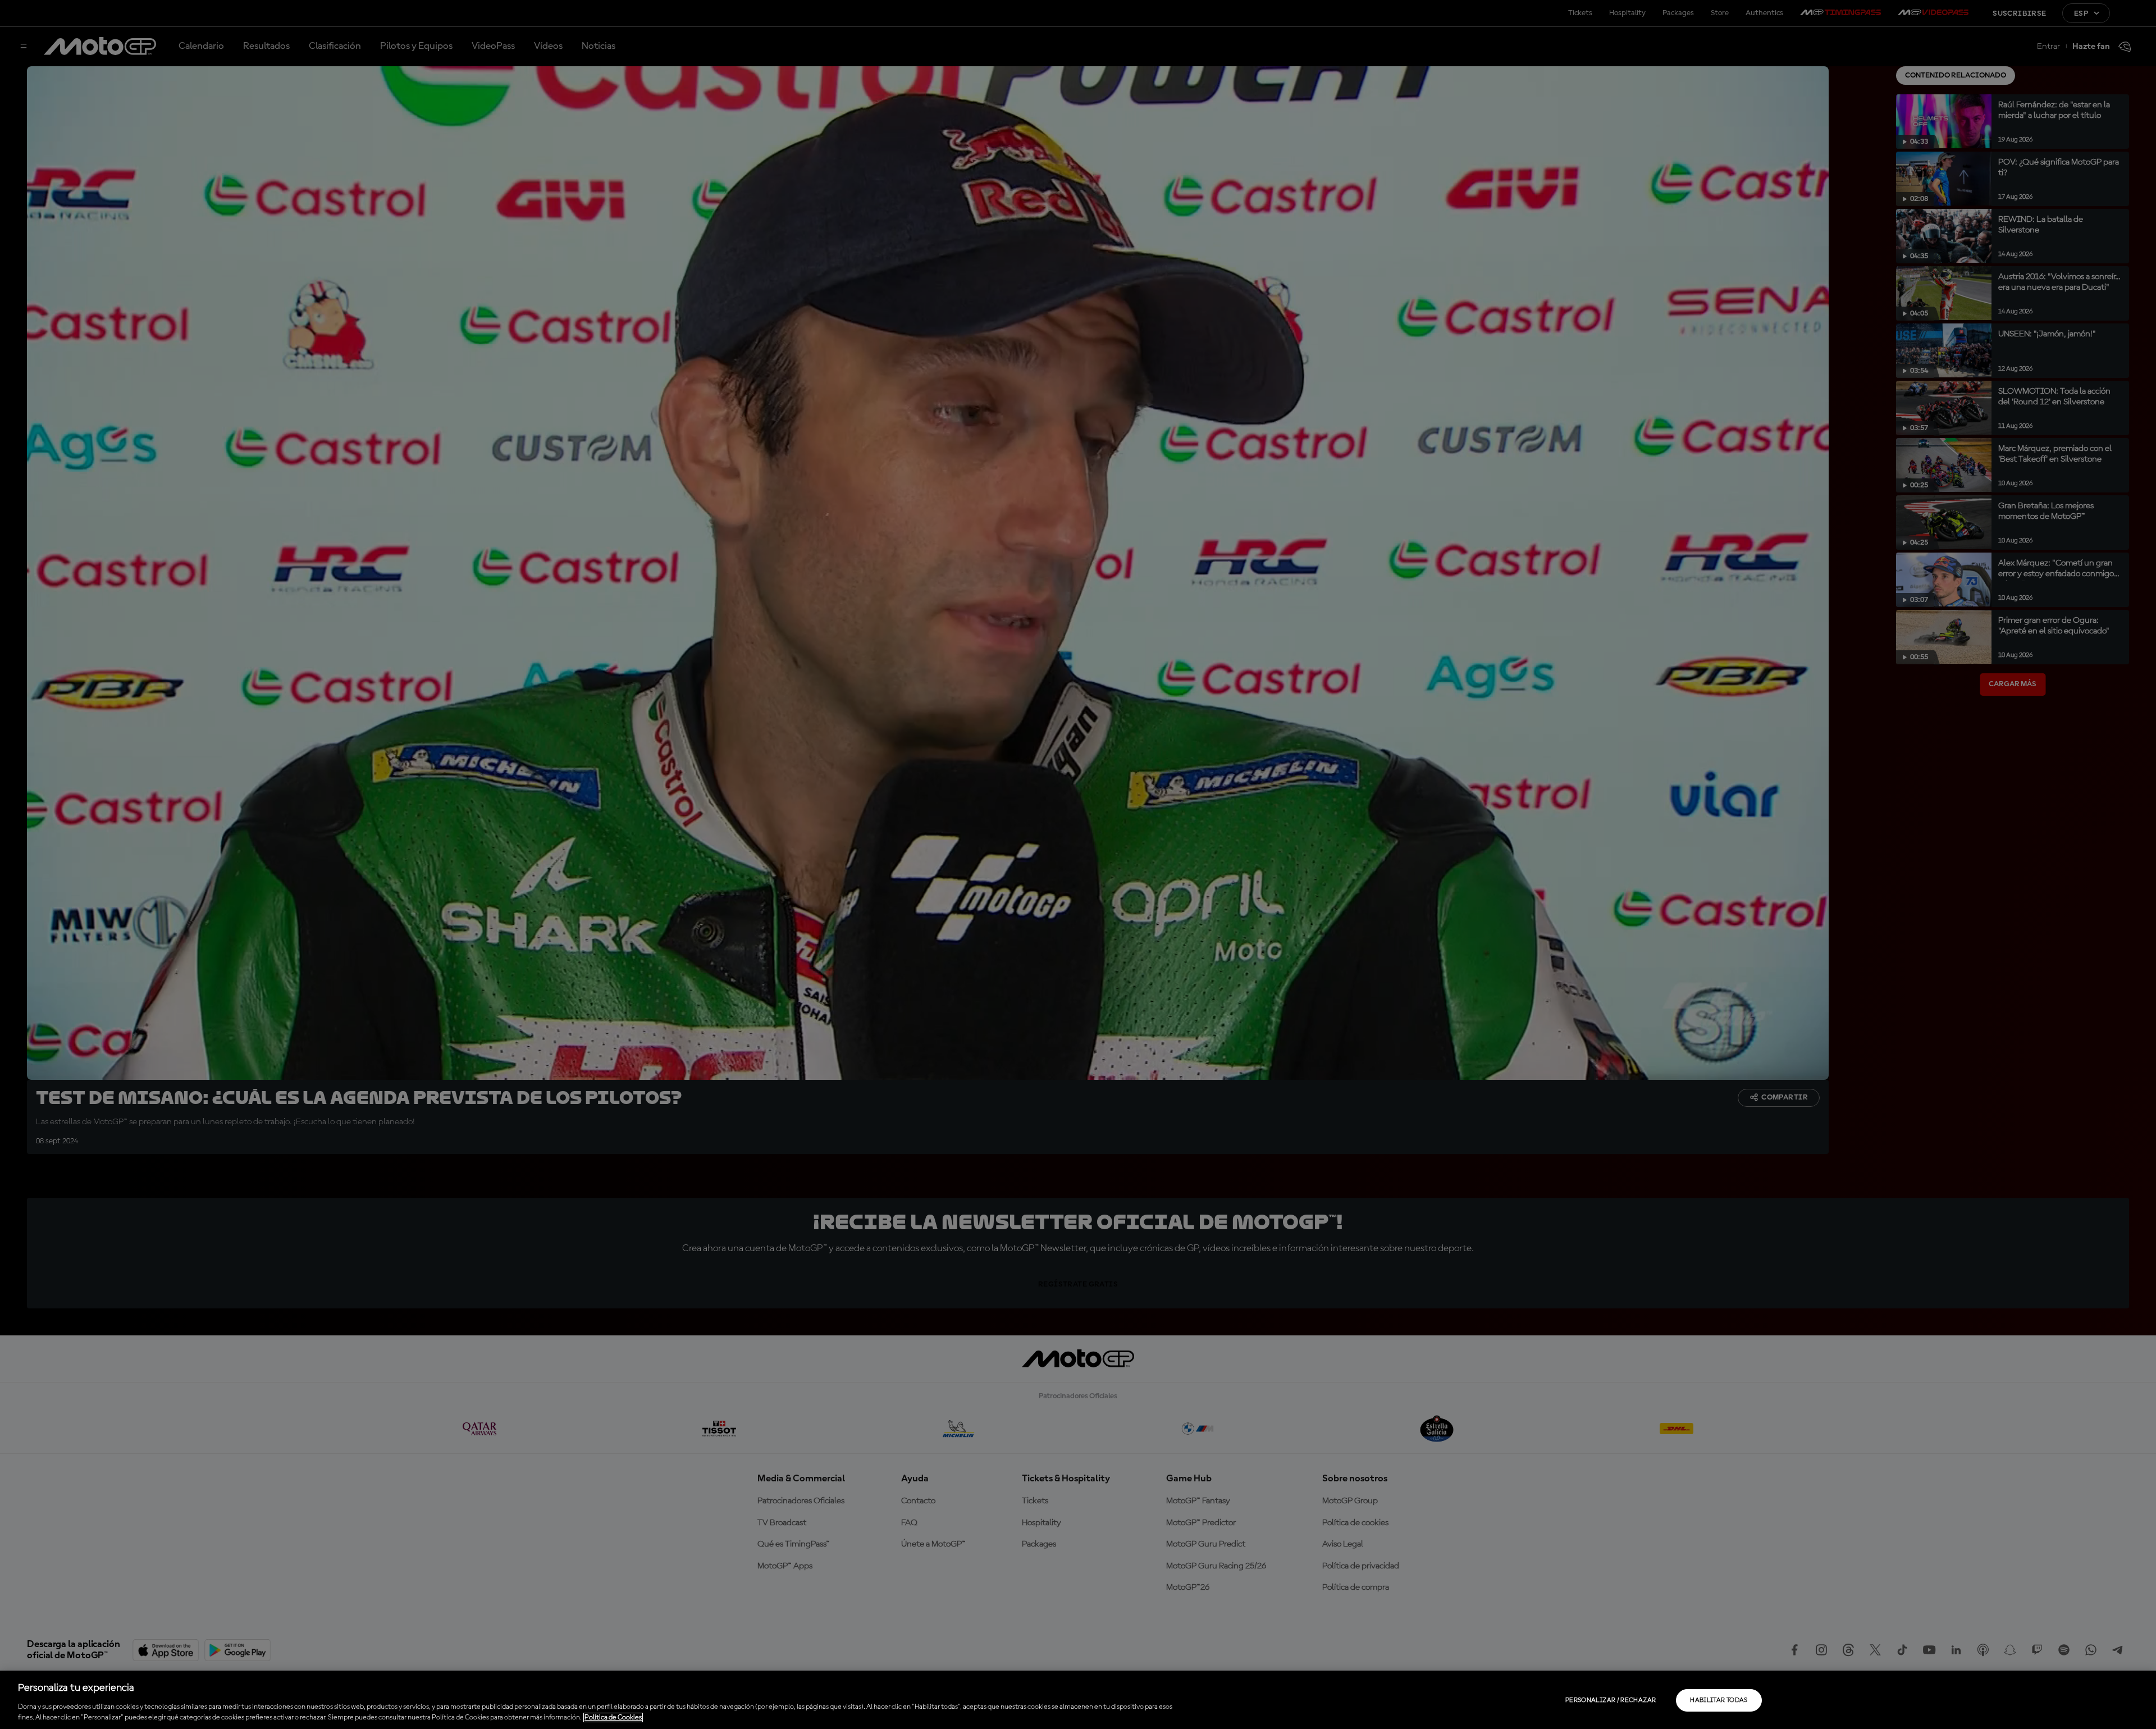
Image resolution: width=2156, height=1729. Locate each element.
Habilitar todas (1719, 1700)
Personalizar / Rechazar (1611, 1700)
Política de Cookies (613, 1717)
